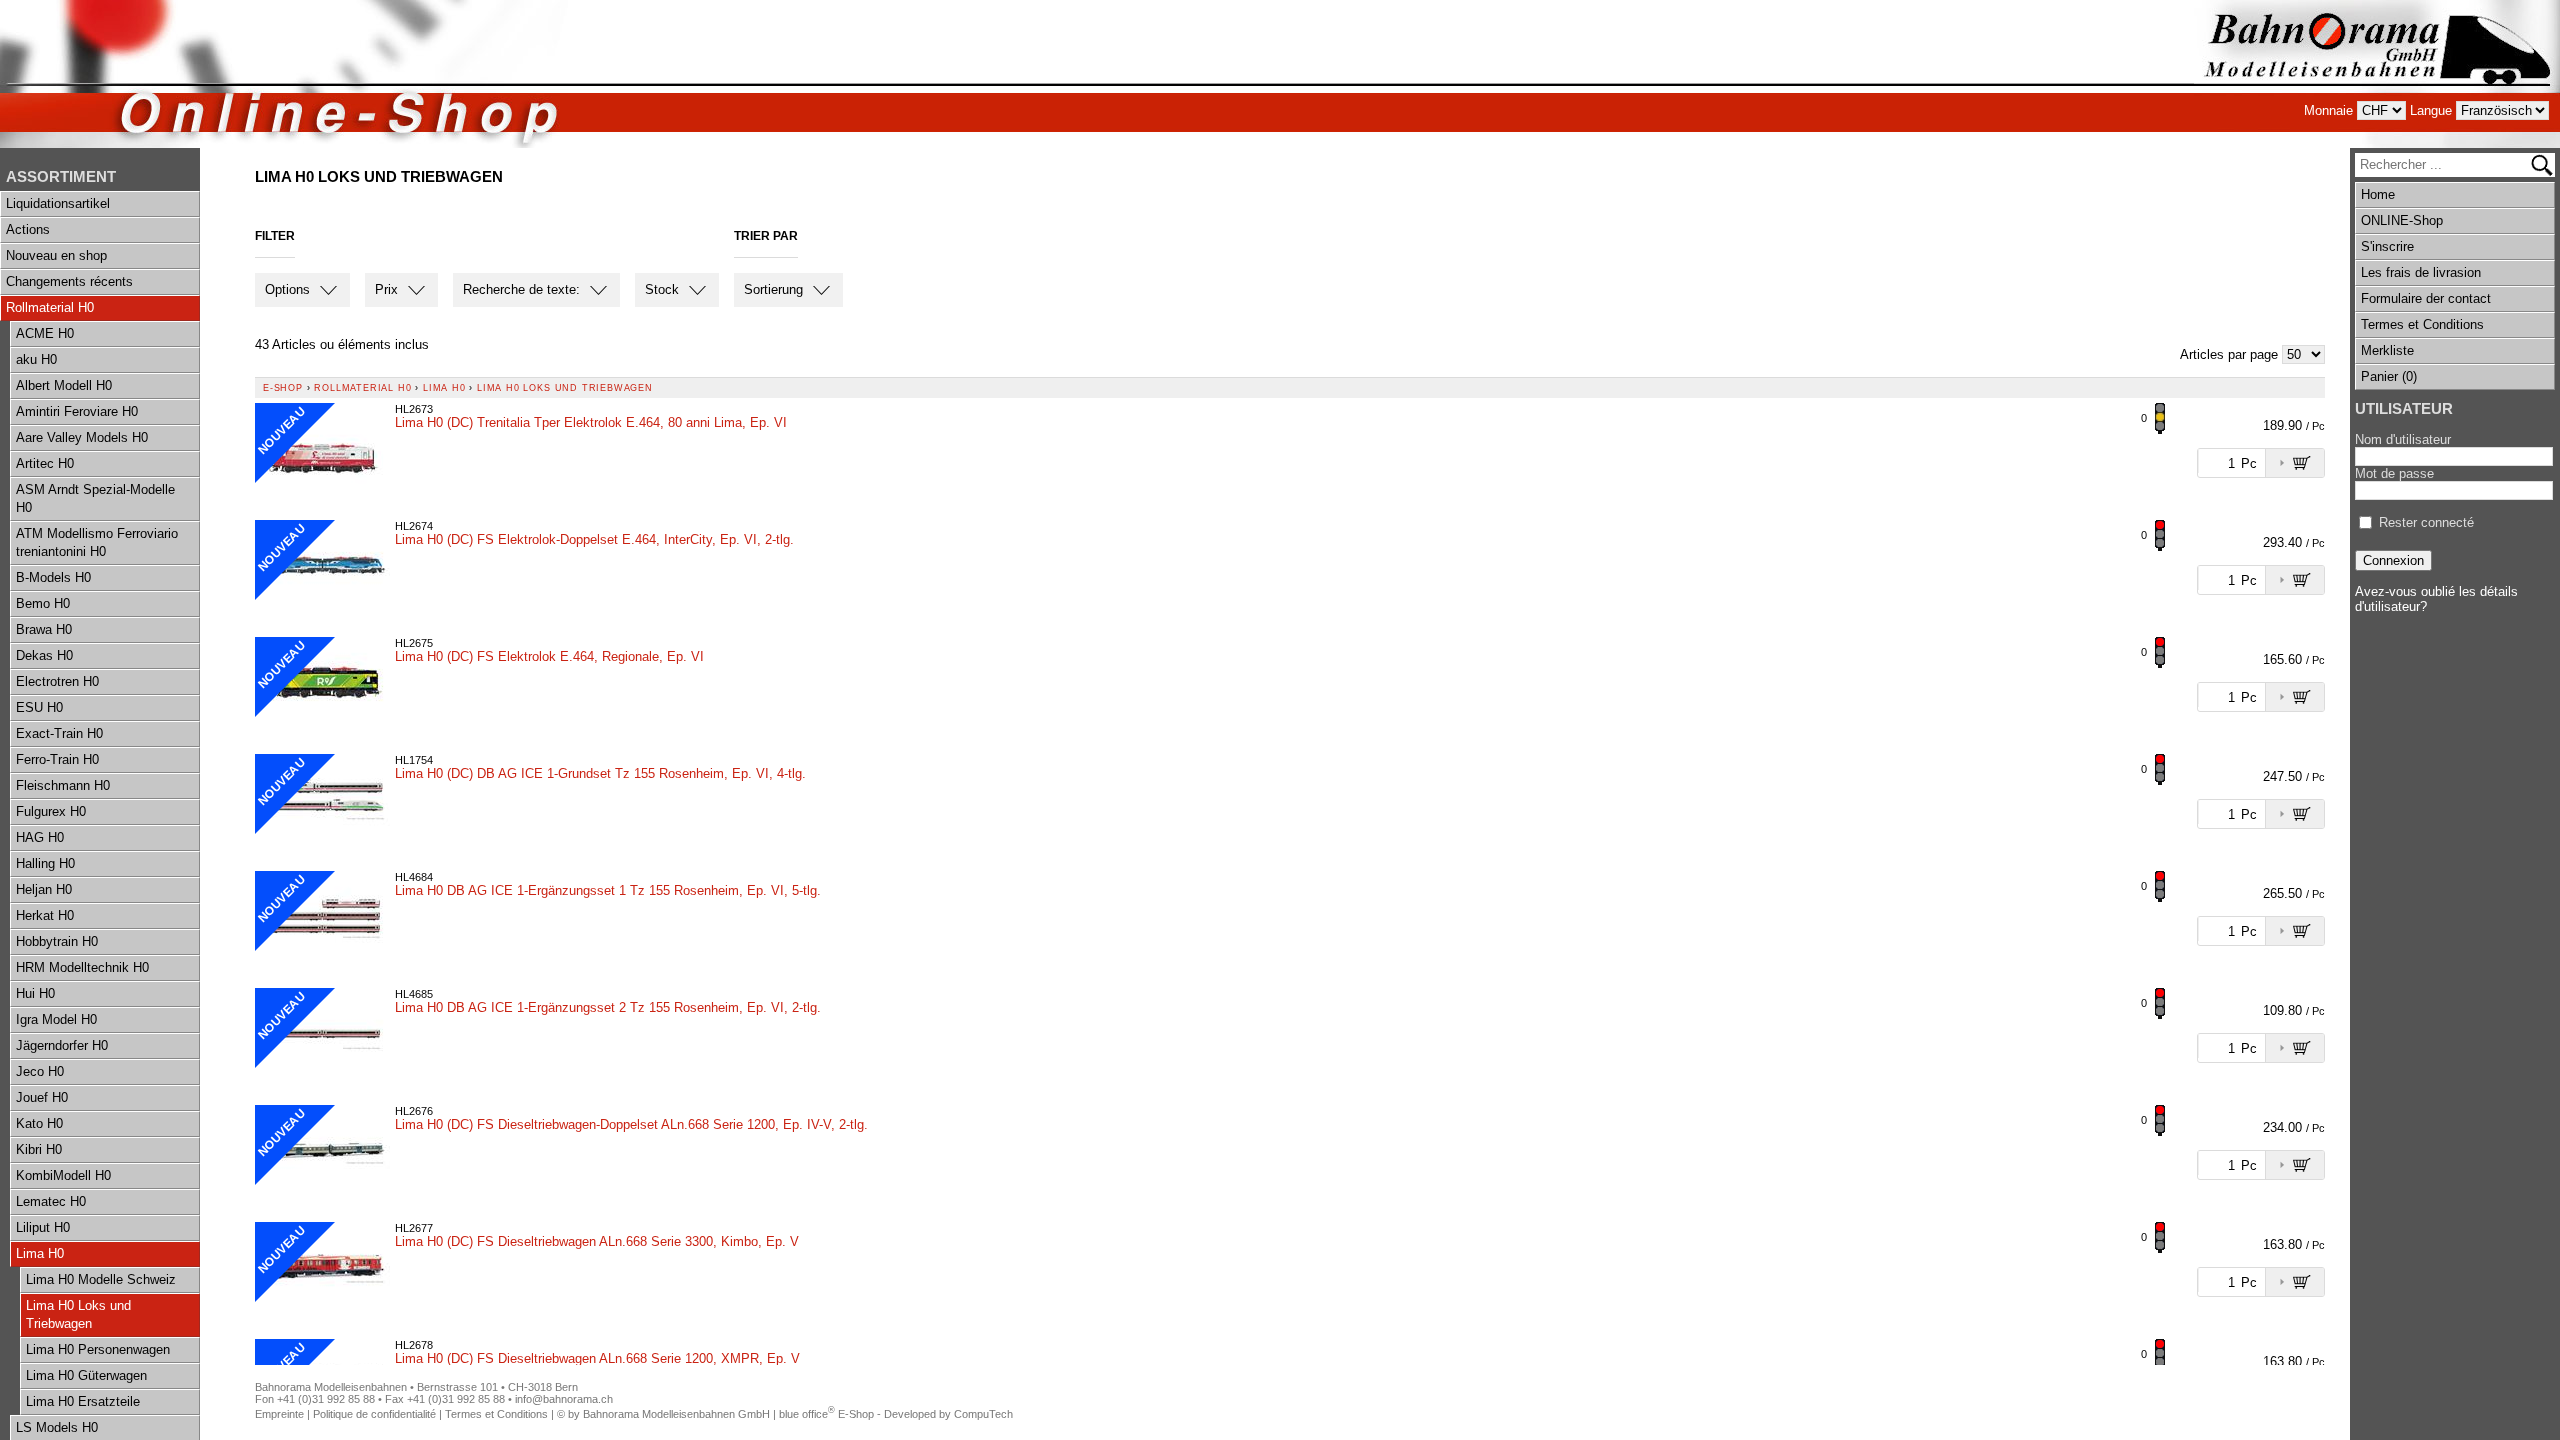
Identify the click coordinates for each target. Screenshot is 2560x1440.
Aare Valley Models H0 (82, 437)
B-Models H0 (53, 577)
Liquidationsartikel (58, 203)
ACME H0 (45, 333)
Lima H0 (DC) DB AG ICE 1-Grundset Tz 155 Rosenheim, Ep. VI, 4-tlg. (600, 773)
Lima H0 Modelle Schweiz (101, 1279)
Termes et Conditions (2422, 324)
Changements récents (69, 281)
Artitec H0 (45, 463)
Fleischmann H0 (63, 785)
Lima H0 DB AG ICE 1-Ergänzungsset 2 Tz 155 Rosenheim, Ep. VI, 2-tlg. (608, 1007)
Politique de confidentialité (374, 1414)
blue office (807, 1414)
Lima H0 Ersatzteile (83, 1401)
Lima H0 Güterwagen (86, 1375)
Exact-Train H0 (59, 733)
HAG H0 (40, 837)
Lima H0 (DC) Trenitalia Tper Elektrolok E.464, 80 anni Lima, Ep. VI (591, 422)
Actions (28, 229)
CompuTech (983, 1414)
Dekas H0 (44, 655)
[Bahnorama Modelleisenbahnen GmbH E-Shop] (2377, 74)
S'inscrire (2387, 246)
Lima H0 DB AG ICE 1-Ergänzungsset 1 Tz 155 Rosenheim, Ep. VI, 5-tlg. (608, 890)
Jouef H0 (42, 1097)
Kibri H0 (39, 1149)
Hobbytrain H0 (57, 941)
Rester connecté (2426, 522)
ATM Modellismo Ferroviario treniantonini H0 (97, 542)
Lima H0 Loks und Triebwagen (78, 1314)
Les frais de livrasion (2421, 272)
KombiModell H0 (63, 1175)
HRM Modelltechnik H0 (82, 967)
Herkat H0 (45, 915)
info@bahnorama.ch (564, 1399)
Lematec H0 (51, 1201)
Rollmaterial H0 (50, 307)
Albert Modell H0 (64, 385)
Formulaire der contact (2426, 298)
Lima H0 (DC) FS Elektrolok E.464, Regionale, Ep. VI (549, 656)
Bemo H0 (43, 603)
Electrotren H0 (57, 681)
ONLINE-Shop (2402, 220)
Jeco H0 (40, 1071)
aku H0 (36, 359)
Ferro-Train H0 (57, 759)
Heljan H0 (44, 889)
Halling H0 (45, 863)
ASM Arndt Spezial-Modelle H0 (95, 498)
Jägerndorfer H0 (62, 1045)
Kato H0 (39, 1123)
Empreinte (279, 1414)
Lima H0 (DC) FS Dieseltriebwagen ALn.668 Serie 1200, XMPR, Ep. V (597, 1358)
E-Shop (283, 388)
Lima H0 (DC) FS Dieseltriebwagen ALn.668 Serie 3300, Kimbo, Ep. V (597, 1241)
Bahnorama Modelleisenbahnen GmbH (676, 1414)
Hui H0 (35, 993)
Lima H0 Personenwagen (98, 1349)
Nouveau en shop (56, 255)
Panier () (2389, 376)
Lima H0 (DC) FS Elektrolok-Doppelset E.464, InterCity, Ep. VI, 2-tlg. (594, 539)
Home (2378, 194)
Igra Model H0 (56, 1019)
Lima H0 (40, 1253)
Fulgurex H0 (51, 811)
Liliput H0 (43, 1227)
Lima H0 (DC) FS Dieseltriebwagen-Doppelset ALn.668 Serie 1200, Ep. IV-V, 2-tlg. (631, 1124)
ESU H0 (39, 707)
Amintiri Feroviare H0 (77, 411)
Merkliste (2387, 350)
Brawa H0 (44, 629)
